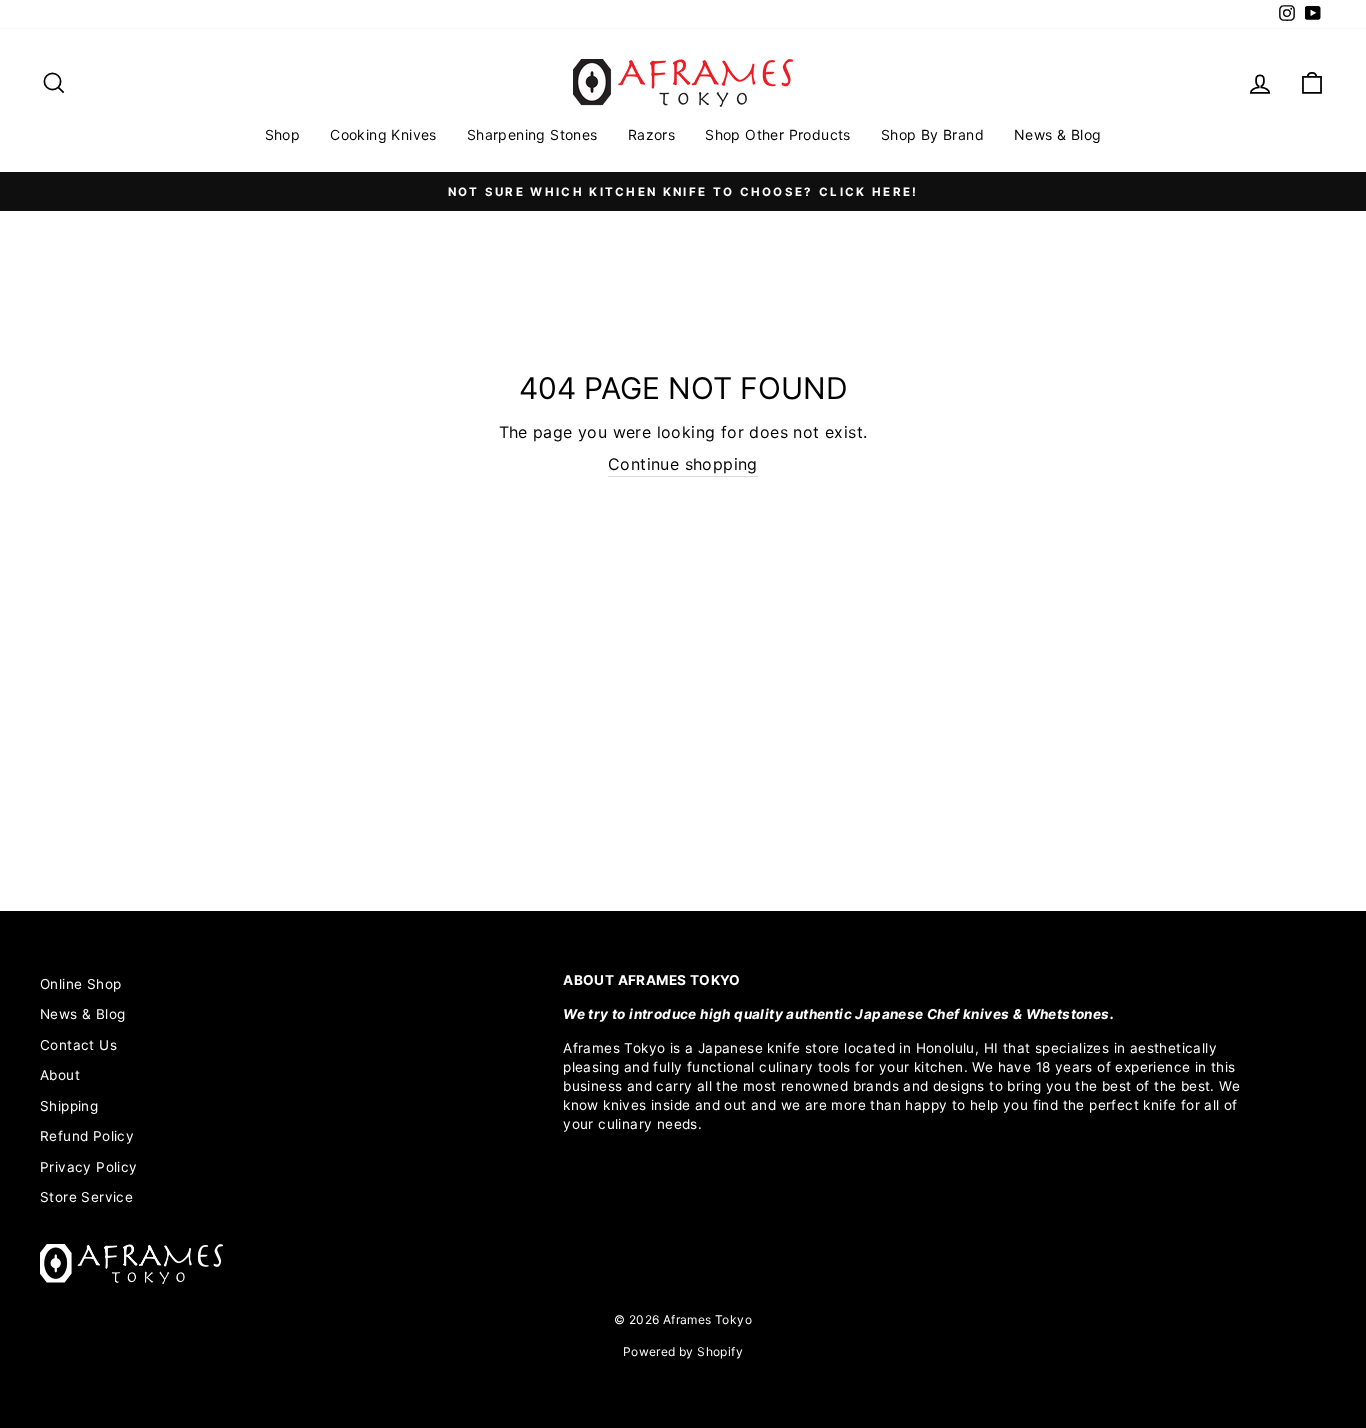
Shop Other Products (778, 134)
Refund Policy (87, 1136)
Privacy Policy (89, 1167)
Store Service (86, 1197)
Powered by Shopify (683, 1351)
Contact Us (78, 1045)
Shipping (69, 1106)
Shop (283, 134)
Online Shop (80, 984)
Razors (651, 134)
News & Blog (1057, 134)
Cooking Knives (383, 134)
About (60, 1075)
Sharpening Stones (532, 134)
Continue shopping (683, 464)
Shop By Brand (932, 134)
